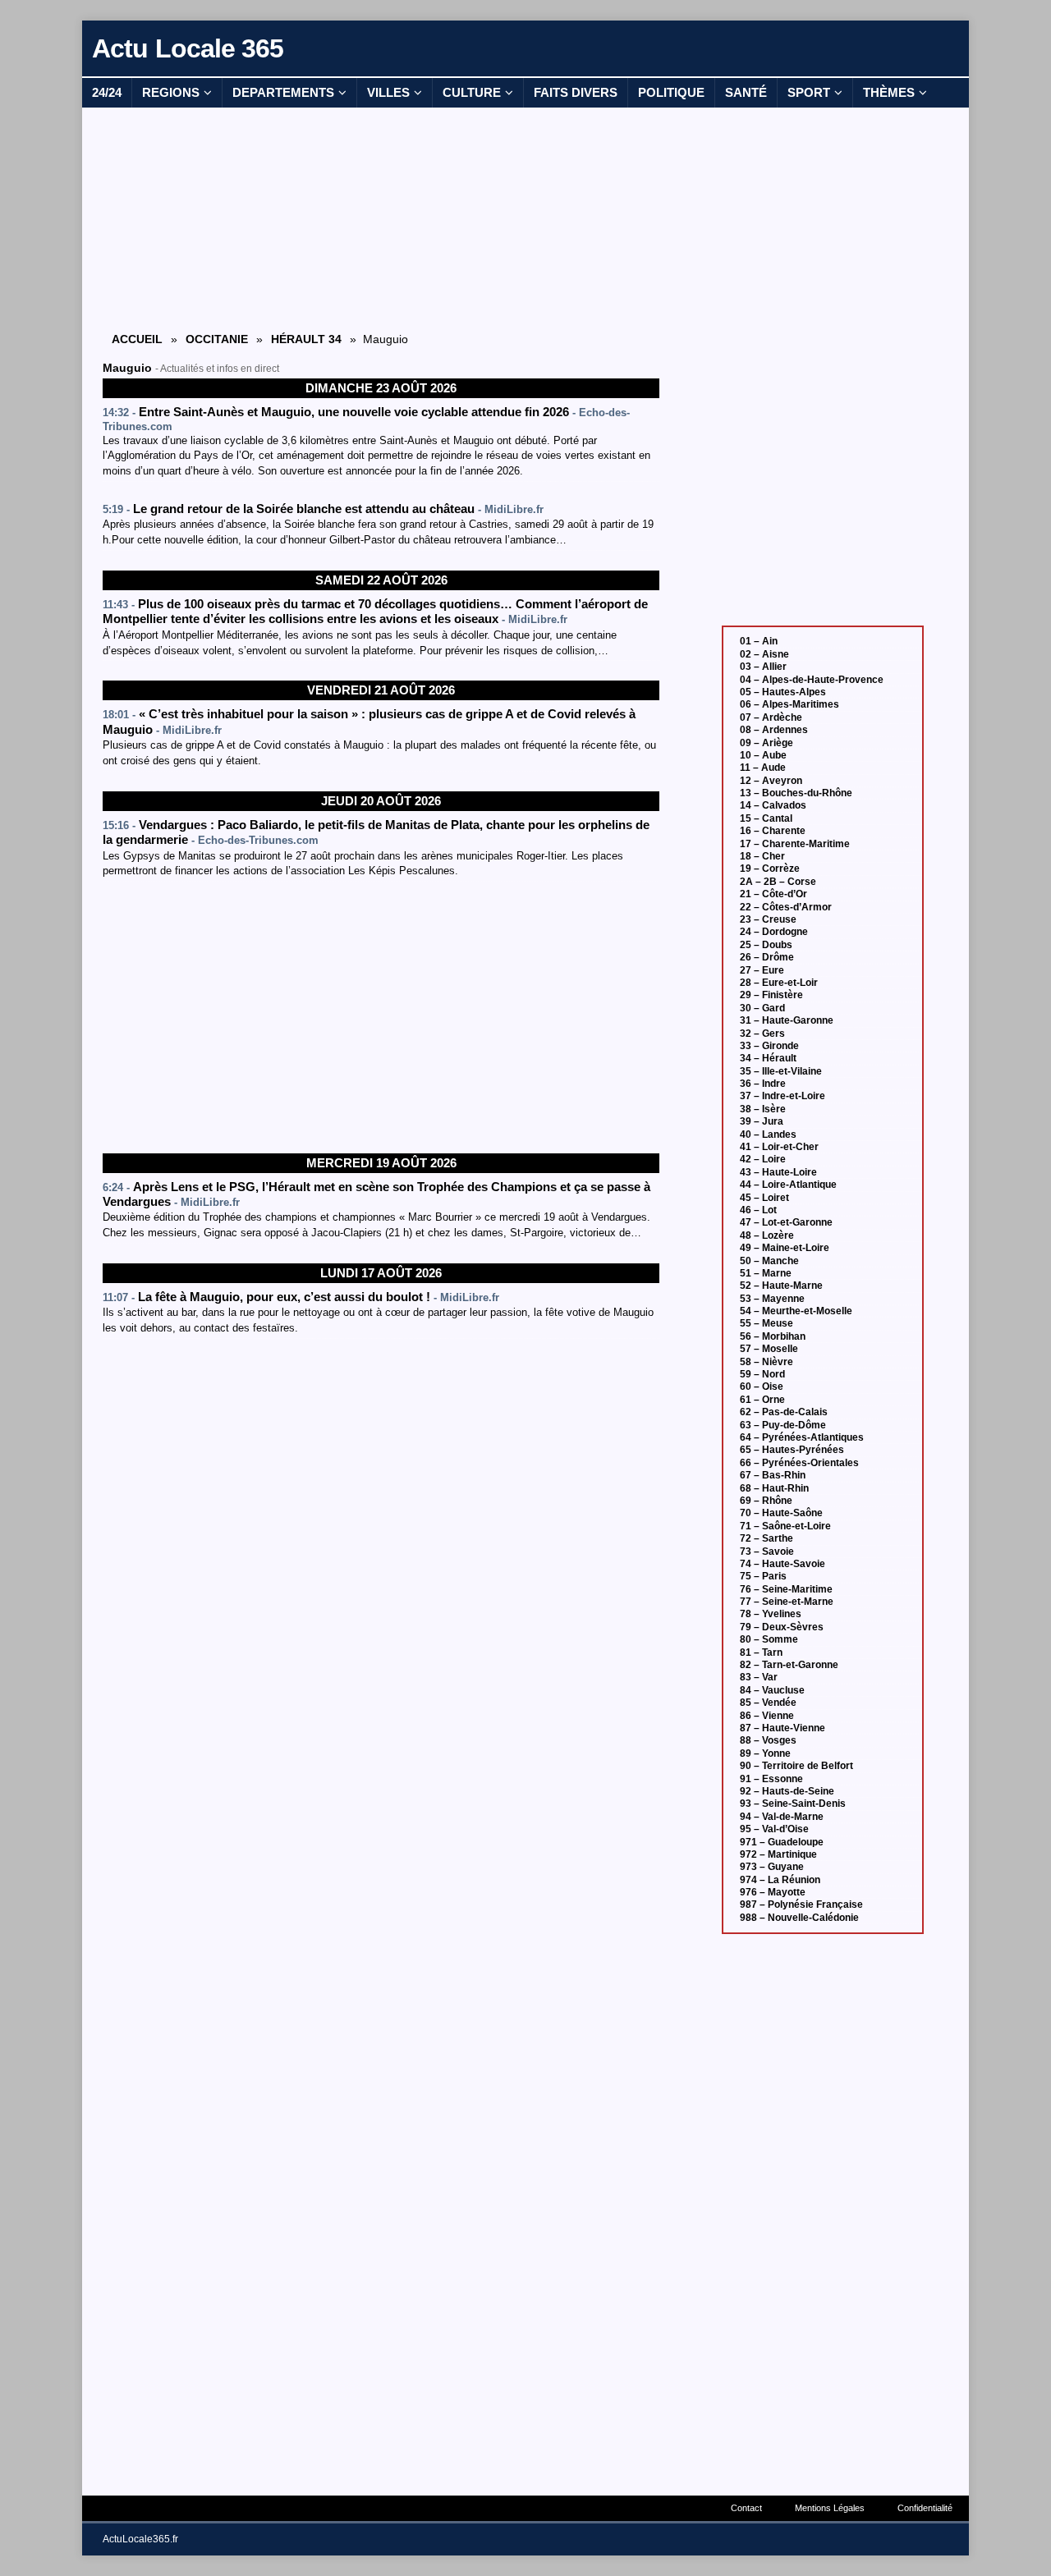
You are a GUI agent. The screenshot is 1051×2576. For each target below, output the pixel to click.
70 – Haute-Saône (781, 1513)
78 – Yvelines (771, 1614)
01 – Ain (759, 641)
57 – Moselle (769, 1349)
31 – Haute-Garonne (787, 1020)
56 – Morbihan (773, 1336)
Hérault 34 (306, 339)
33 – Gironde (769, 1046)
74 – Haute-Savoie (783, 1564)
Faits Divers (576, 92)
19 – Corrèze (770, 869)
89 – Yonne (765, 1753)
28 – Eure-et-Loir (779, 983)
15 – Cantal (766, 818)
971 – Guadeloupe (782, 1842)
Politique (671, 92)
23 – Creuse (768, 919)
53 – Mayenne (772, 1299)
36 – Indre (763, 1084)
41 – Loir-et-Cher (779, 1147)
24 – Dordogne (774, 932)
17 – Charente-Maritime (795, 844)
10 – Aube (763, 755)
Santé (746, 92)
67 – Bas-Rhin (773, 1475)
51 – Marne (766, 1273)
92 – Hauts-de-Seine (787, 1791)
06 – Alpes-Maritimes (789, 704)
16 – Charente (773, 831)
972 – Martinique (778, 1854)
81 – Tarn (761, 1652)
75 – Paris (763, 1576)
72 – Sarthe (766, 1538)
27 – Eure (762, 970)
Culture (472, 92)
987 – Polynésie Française (801, 1904)
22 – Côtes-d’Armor (786, 907)
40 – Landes (768, 1134)
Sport (809, 92)
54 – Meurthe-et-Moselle (796, 1311)
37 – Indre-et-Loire (783, 1096)
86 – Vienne (767, 1716)
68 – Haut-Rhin (774, 1488)
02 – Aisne (764, 654)
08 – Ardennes (774, 730)
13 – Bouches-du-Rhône (796, 793)
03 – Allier (763, 667)
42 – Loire (763, 1159)
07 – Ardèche (771, 717)
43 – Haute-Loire (778, 1172)
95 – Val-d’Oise (774, 1829)
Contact (746, 2508)
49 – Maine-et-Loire (785, 1248)
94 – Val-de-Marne (782, 1817)
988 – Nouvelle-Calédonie (799, 1918)
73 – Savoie (767, 1552)
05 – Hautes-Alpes (783, 692)
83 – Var (759, 1677)
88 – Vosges (768, 1740)
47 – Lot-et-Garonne (786, 1222)
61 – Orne (762, 1400)
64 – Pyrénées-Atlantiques (802, 1437)
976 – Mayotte (773, 1892)
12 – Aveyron (771, 781)
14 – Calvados (773, 805)
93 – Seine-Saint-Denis (793, 1804)
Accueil (137, 339)
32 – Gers (762, 1034)
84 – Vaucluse (772, 1690)
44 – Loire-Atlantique (788, 1185)
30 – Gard (762, 1008)
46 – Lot (758, 1210)
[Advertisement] (381, 218)
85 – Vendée (768, 1703)
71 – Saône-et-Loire (785, 1526)
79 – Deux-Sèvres (782, 1627)
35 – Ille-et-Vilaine (781, 1071)
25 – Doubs (766, 945)
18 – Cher (762, 856)
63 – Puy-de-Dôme (783, 1425)
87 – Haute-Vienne (783, 1728)
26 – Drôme (767, 957)
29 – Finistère (771, 995)
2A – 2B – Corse (778, 882)
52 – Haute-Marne (781, 1286)
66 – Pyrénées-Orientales (799, 1463)
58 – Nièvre (766, 1362)
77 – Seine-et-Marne (787, 1602)
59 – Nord (762, 1374)
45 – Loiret (764, 1198)
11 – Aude (763, 768)
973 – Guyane (772, 1867)
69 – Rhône (766, 1501)
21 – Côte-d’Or (773, 894)
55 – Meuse (766, 1323)
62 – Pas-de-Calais (784, 1412)
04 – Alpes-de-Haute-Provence (812, 680)
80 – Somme (769, 1639)
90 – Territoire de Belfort (796, 1766)
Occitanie (217, 339)
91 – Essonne (771, 1779)
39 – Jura (762, 1121)
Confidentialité (925, 2508)
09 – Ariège (766, 743)
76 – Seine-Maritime (786, 1589)
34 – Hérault (768, 1058)
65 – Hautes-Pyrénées (792, 1450)
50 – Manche (769, 1261)
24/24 (107, 92)
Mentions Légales (830, 2508)
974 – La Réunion (780, 1880)
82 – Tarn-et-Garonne (789, 1665)
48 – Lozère (767, 1235)
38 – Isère (763, 1109)
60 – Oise (762, 1387)
